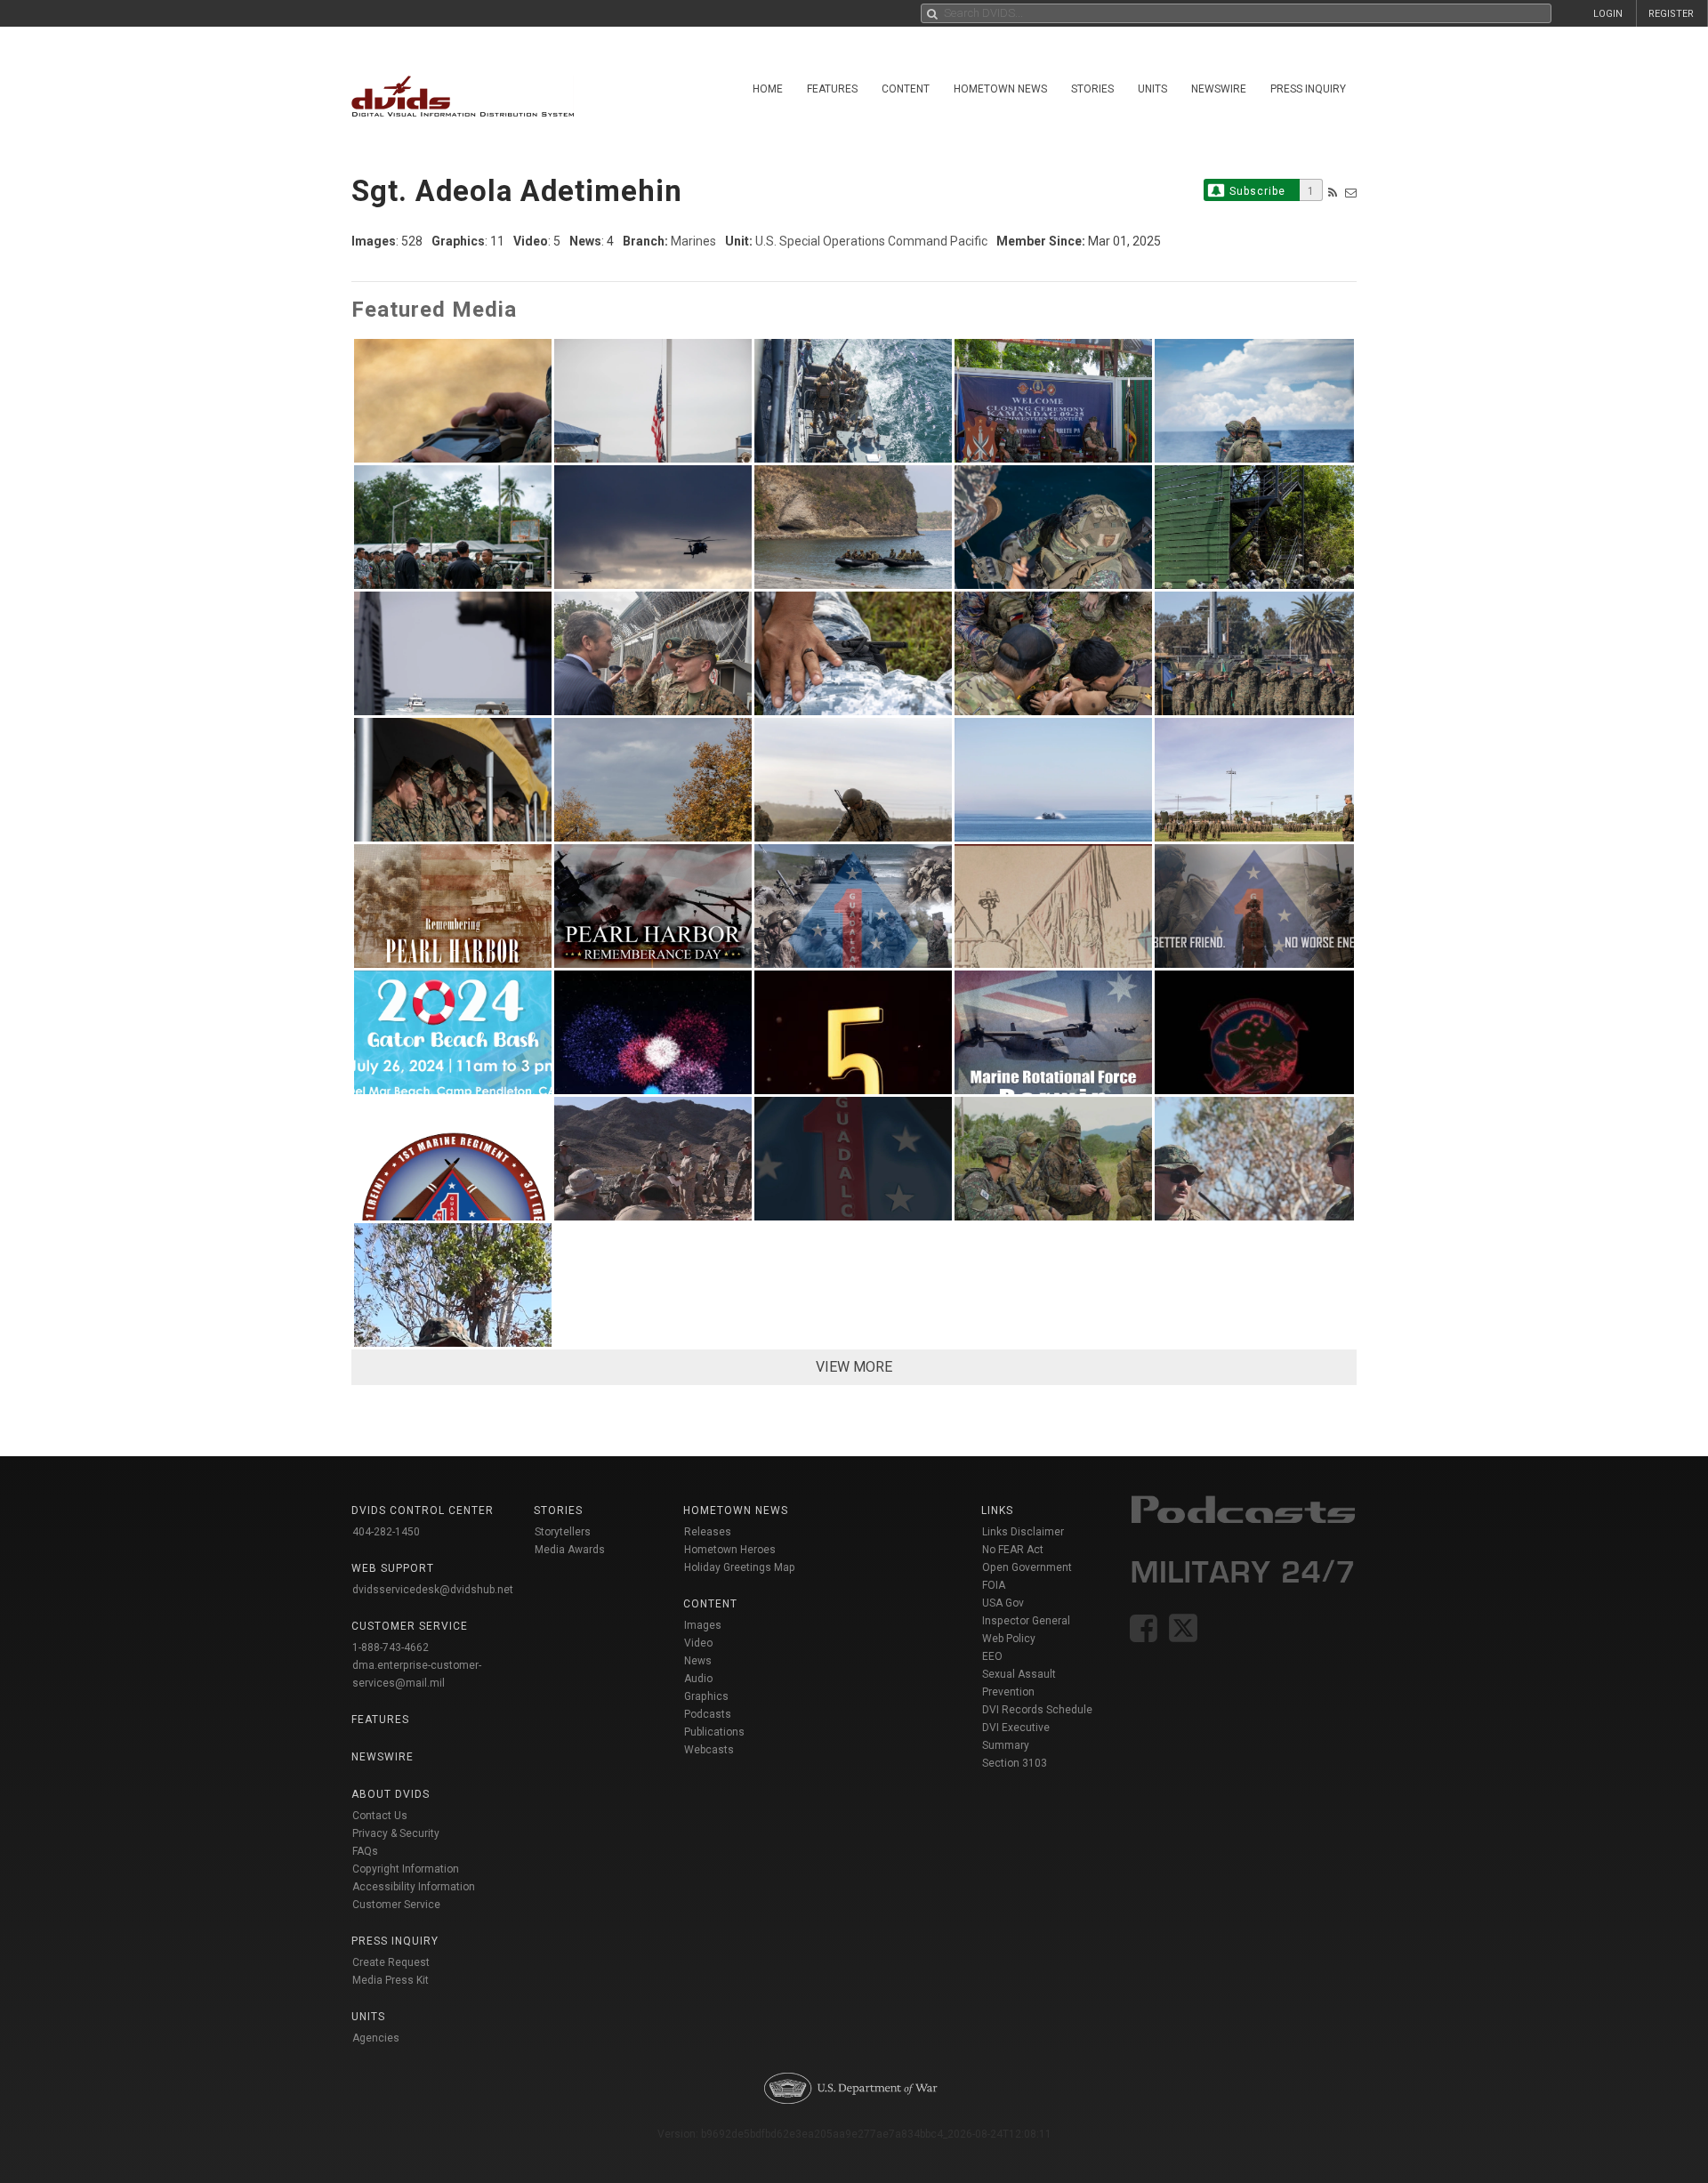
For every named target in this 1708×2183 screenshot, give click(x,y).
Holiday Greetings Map (740, 1567)
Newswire (1219, 89)
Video (698, 1643)
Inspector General (1026, 1621)
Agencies (376, 2038)
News (698, 1661)
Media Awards (570, 1550)
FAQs (365, 1851)
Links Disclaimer (1023, 1532)
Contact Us (380, 1816)
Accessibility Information (414, 1887)
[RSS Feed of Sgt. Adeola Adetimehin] (1333, 193)
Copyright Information (406, 1869)
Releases (708, 1532)
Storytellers (563, 1532)
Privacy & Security (396, 1833)
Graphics (706, 1696)
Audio (698, 1679)
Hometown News (1000, 89)
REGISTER (1671, 14)
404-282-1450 (386, 1532)
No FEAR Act (1013, 1550)
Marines (693, 241)
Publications (714, 1732)
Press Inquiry (1308, 89)
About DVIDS (391, 1794)
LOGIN (1608, 14)
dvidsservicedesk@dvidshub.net (433, 1590)
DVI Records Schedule (1037, 1710)
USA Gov (1003, 1603)
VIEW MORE (854, 1367)
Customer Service (396, 1905)
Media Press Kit (391, 1980)
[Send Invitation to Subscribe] (1351, 193)
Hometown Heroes (730, 1550)
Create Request (391, 1962)
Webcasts (709, 1750)
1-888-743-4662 (391, 1647)
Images (703, 1625)
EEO (992, 1656)
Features (832, 89)
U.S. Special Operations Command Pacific (871, 241)
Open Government (1027, 1567)
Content (906, 89)
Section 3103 (1015, 1763)
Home (768, 89)
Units (1152, 89)
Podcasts (708, 1714)
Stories (1092, 89)
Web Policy (1009, 1639)
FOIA (994, 1585)
